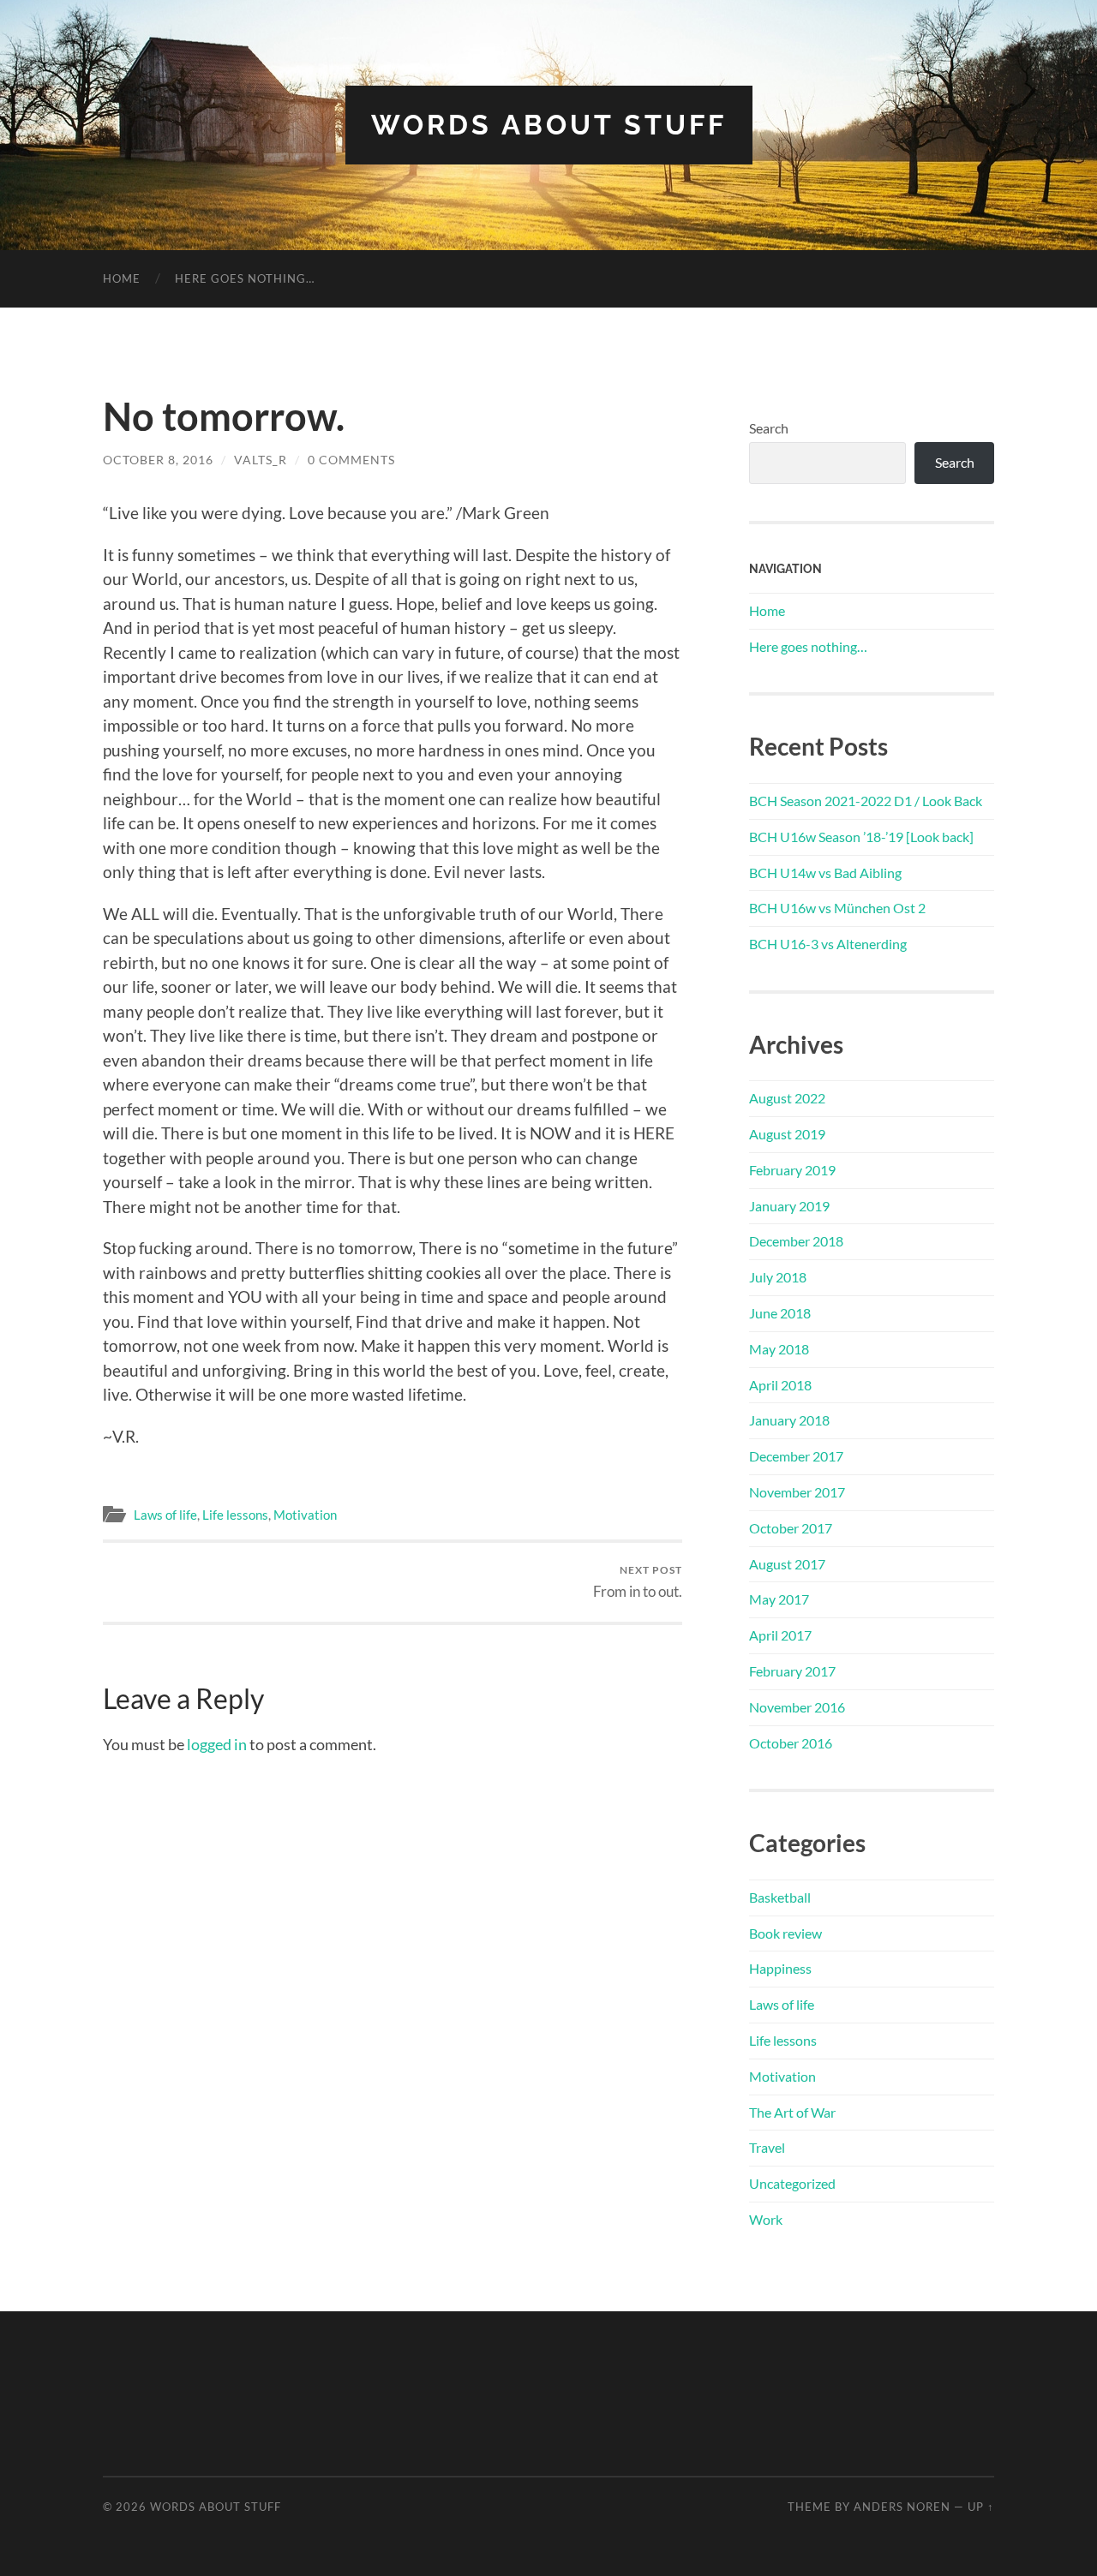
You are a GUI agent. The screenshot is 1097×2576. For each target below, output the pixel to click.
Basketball (780, 1897)
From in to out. (638, 1582)
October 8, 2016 (158, 460)
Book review (785, 1933)
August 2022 (787, 1098)
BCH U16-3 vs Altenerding (828, 944)
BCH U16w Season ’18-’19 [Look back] (861, 837)
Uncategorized (792, 2183)
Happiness (780, 1968)
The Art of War (792, 2112)
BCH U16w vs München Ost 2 (837, 908)
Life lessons (235, 1515)
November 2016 (797, 1707)
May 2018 (779, 1349)
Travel (767, 2147)
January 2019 (789, 1206)
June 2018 (780, 1313)
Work (766, 2219)
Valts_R (261, 460)
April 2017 (780, 1635)
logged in (217, 1744)
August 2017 (787, 1564)
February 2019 (792, 1170)
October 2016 (791, 1743)
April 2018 (780, 1385)
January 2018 (789, 1420)
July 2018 (778, 1277)
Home (122, 278)
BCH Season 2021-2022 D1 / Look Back (866, 801)
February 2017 (792, 1671)
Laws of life (165, 1515)
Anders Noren (902, 2507)
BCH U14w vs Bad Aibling (825, 873)
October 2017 (791, 1528)
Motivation (305, 1515)
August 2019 (787, 1134)
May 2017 (779, 1599)
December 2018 (796, 1241)
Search (769, 428)
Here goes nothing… (245, 278)
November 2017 (797, 1492)
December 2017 (796, 1456)
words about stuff (549, 125)
